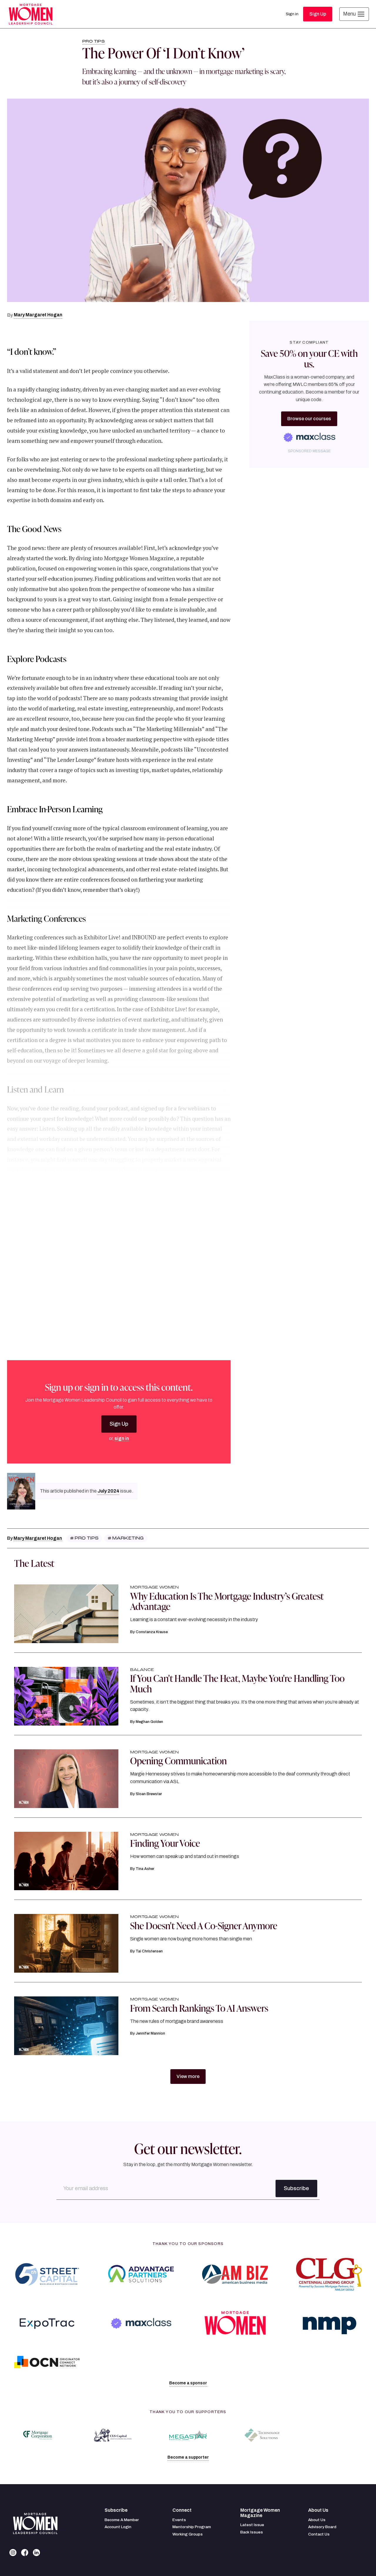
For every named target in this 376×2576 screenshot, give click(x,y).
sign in (122, 1438)
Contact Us (319, 2534)
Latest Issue (252, 2525)
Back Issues (252, 2532)
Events (179, 2520)
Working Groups (188, 2534)
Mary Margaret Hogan (38, 315)
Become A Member (122, 2520)
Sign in (292, 14)
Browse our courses (309, 419)
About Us (317, 2520)
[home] (31, 14)
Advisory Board (322, 2527)
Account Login (118, 2527)
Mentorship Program (192, 2527)
